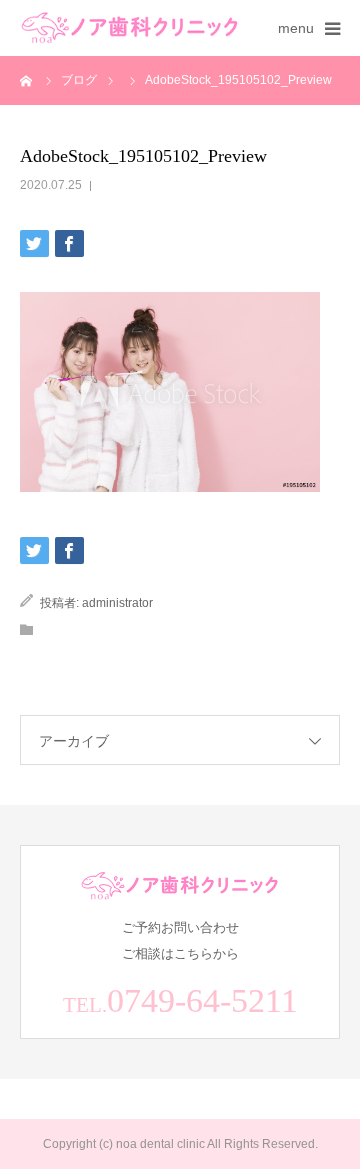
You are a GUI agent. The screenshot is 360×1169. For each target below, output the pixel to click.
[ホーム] (27, 80)
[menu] (332, 28)
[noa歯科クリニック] (130, 28)
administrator (117, 603)
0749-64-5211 (202, 1000)
